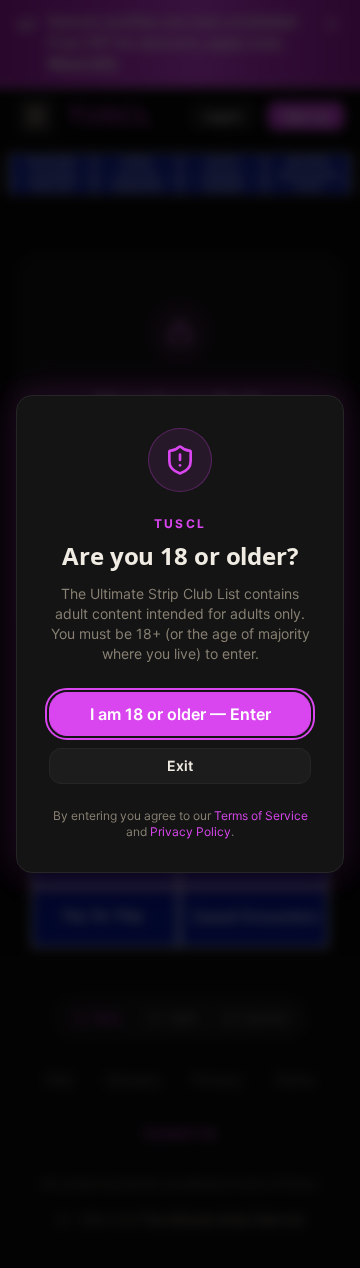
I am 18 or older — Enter (180, 714)
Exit (180, 765)
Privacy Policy (190, 831)
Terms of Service (261, 815)
